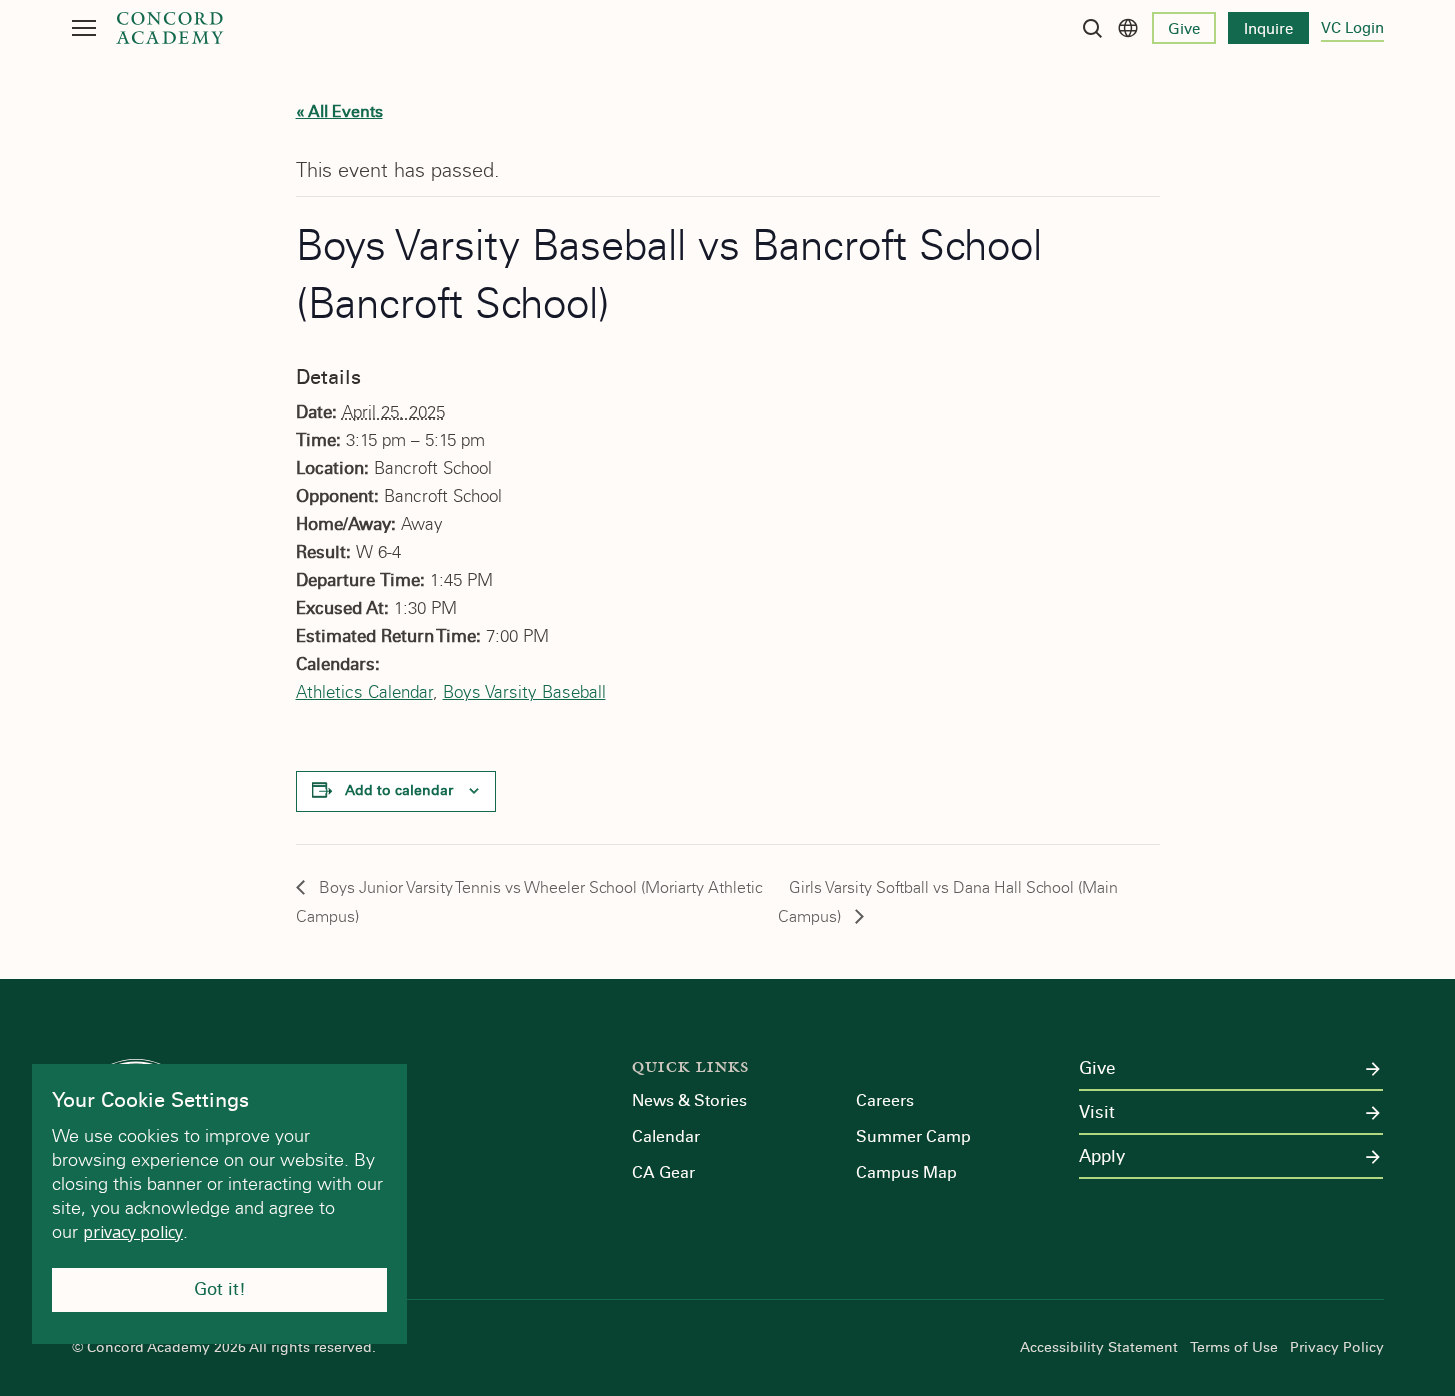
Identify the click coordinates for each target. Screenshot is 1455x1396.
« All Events (339, 111)
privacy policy (133, 1232)
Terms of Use (1234, 1348)
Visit (1097, 1113)
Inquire (1268, 29)
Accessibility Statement (1099, 1348)
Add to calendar (399, 790)
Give (1184, 29)
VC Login (1352, 28)
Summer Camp (913, 1136)
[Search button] (1092, 28)
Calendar (666, 1136)
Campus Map (906, 1172)
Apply (1102, 1157)
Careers (885, 1100)
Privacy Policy (1337, 1348)
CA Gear (663, 1172)
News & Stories (689, 1100)
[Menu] (84, 28)
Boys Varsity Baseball (524, 692)
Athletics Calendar (364, 692)
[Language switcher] (1128, 28)
